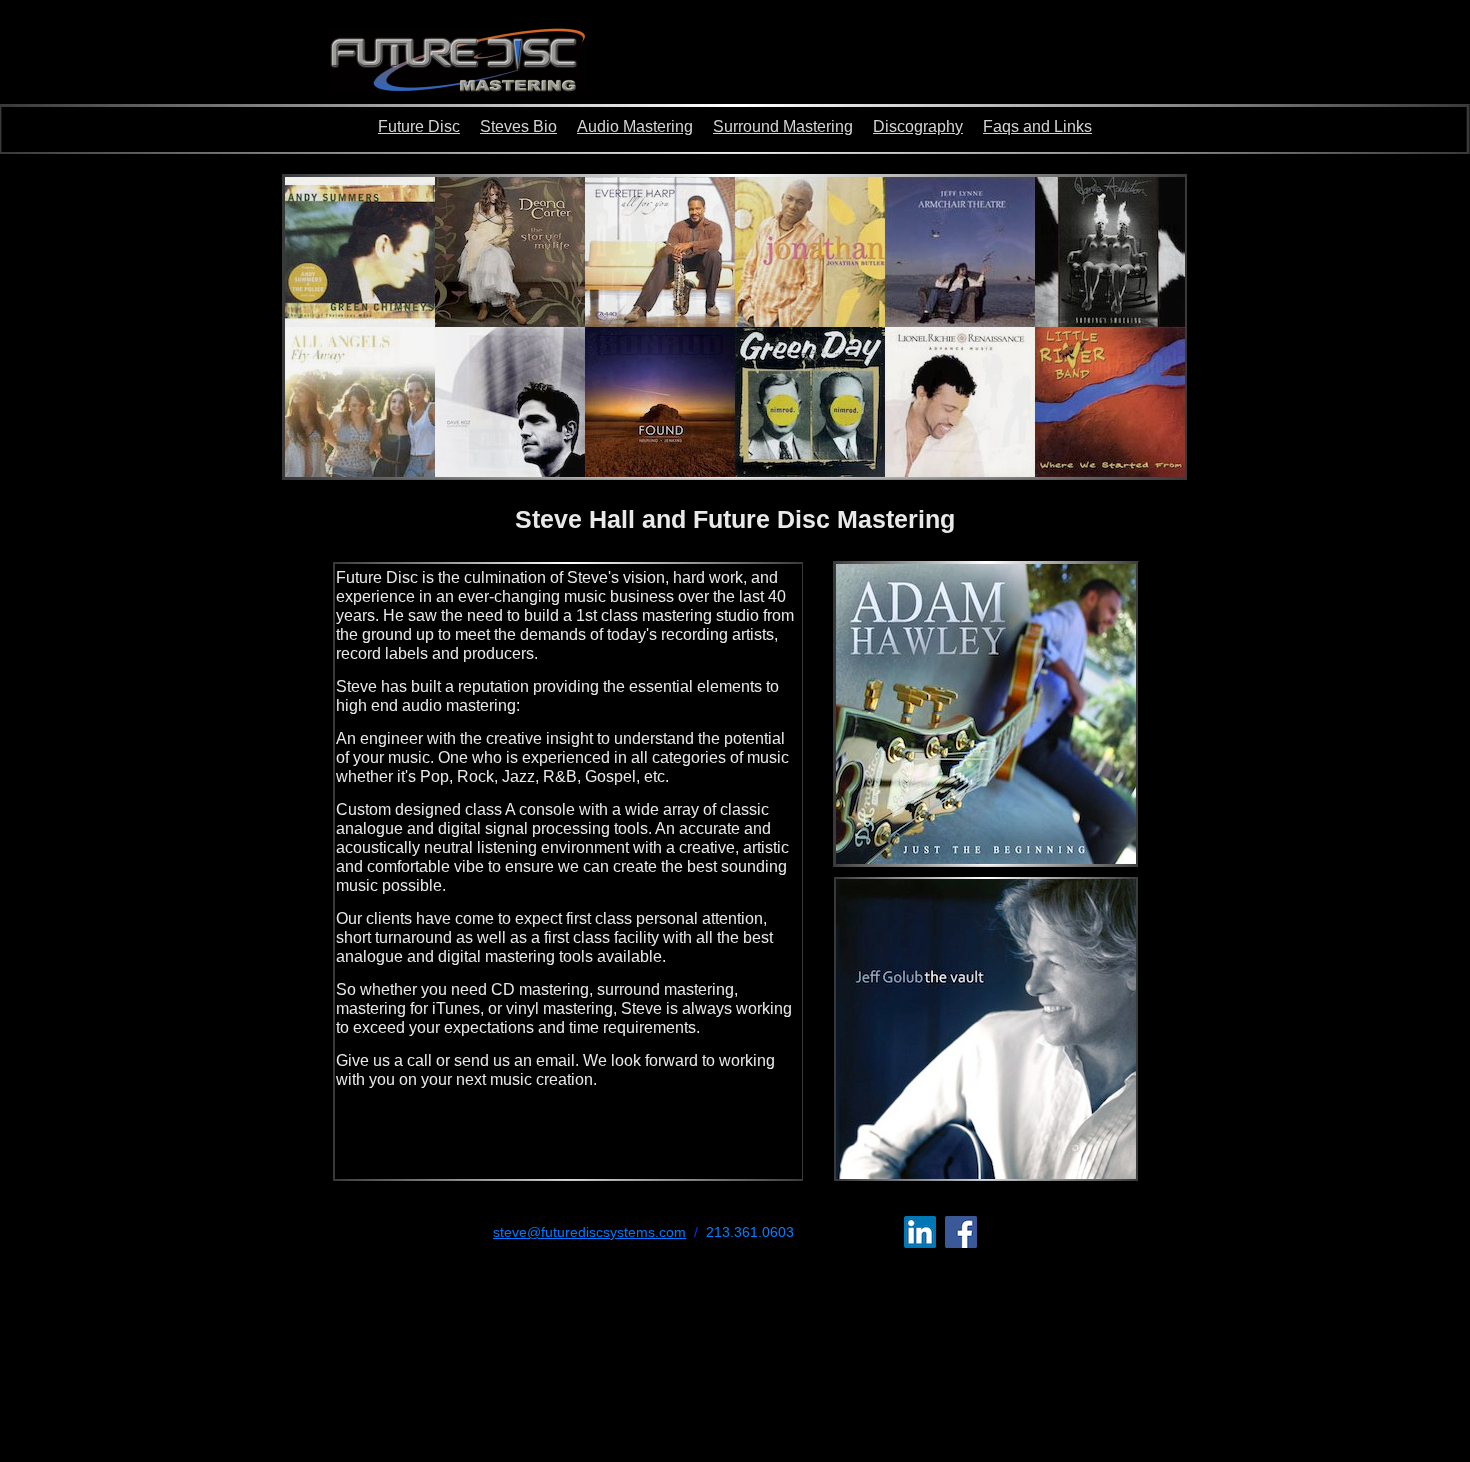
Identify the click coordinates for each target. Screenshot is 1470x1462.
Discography (918, 126)
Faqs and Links (1037, 126)
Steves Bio (518, 126)
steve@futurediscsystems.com (589, 1232)
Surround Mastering (783, 126)
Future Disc (419, 126)
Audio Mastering (635, 126)
